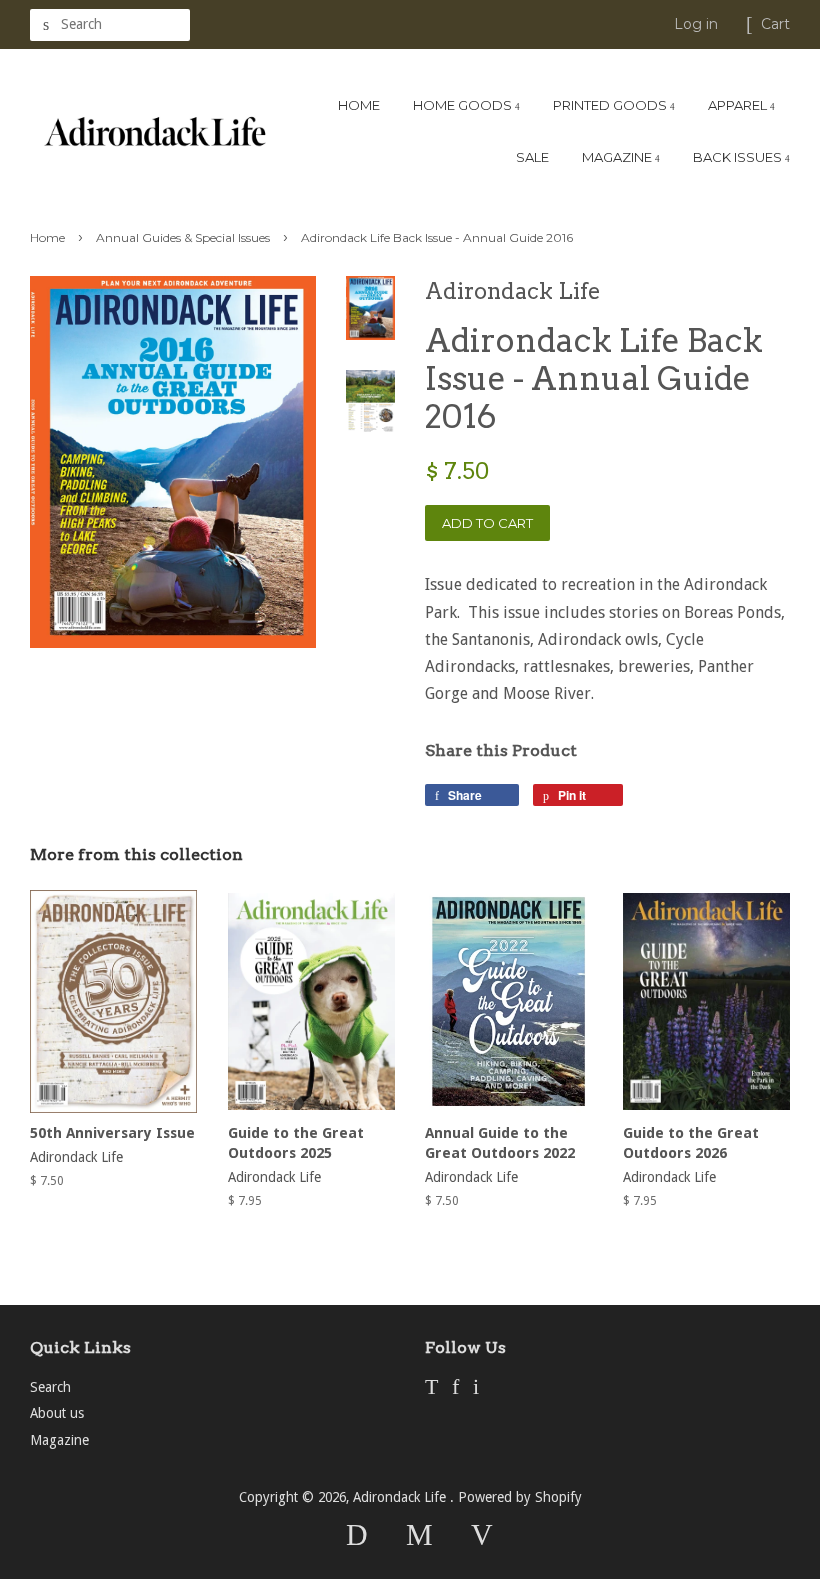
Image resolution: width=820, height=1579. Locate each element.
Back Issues (739, 157)
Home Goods (464, 105)
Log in (696, 24)
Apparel (739, 105)
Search (50, 1387)
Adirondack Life (401, 1497)
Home (359, 105)
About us (57, 1413)
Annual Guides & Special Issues (183, 237)
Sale (532, 157)
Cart (775, 24)
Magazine (618, 157)
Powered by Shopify (520, 1497)
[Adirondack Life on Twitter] (431, 1389)
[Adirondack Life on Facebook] (455, 1389)
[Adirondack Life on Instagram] (476, 1389)
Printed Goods (611, 105)
